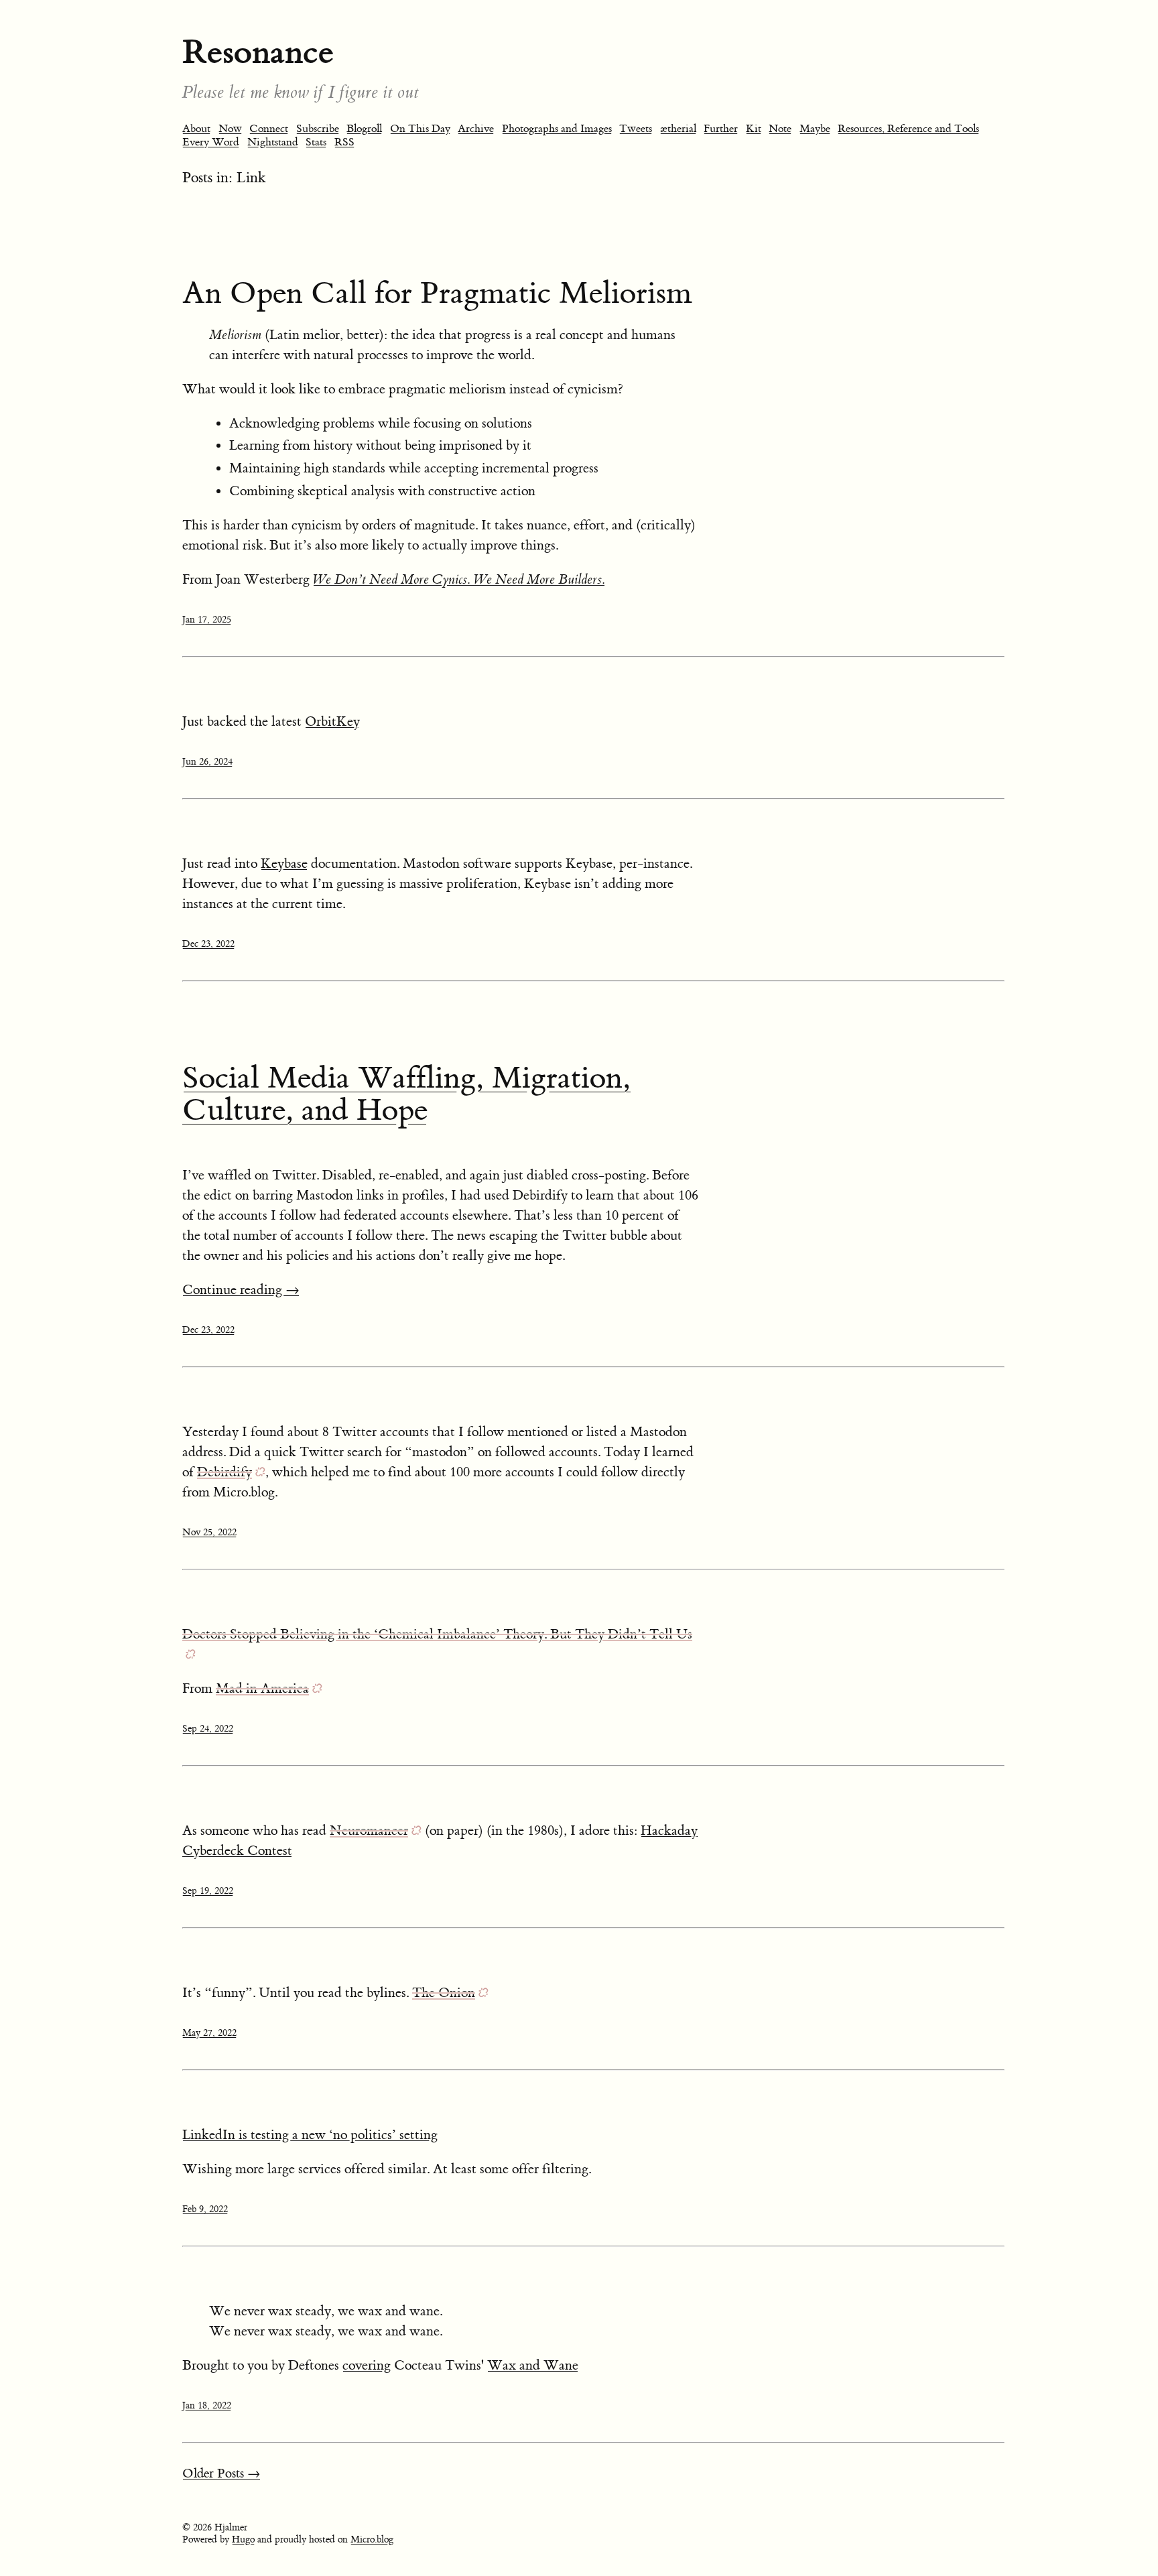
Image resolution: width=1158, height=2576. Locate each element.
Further (721, 129)
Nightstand (273, 142)
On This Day (420, 129)
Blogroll (364, 129)
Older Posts (221, 2474)
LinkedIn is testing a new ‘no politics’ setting (310, 2135)
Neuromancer (369, 1830)
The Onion (444, 1993)
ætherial (678, 129)
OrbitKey (332, 721)
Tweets (636, 129)
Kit (754, 129)
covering (367, 2365)
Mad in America (262, 1688)
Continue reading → (241, 1290)
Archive (476, 129)
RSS (344, 142)
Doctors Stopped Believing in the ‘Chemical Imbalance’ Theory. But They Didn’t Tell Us (437, 1634)
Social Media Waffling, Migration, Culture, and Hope (406, 1094)
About (196, 129)
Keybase (284, 863)
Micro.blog (372, 2540)
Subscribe (318, 129)
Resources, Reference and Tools (908, 129)
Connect (269, 129)
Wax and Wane (533, 2365)
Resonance (258, 52)
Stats (316, 142)
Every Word (211, 142)
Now (230, 129)
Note (780, 129)
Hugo (243, 2540)
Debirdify (224, 1472)
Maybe (815, 129)
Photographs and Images (557, 129)
